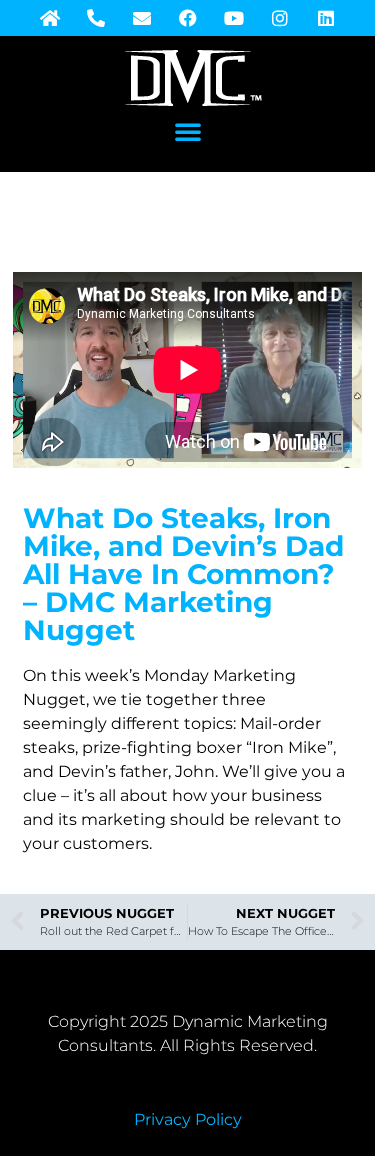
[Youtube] (234, 18)
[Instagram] (280, 18)
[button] (188, 131)
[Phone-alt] (96, 18)
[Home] (50, 18)
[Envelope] (142, 18)
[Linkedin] (326, 18)
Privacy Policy (188, 1119)
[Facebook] (188, 18)
